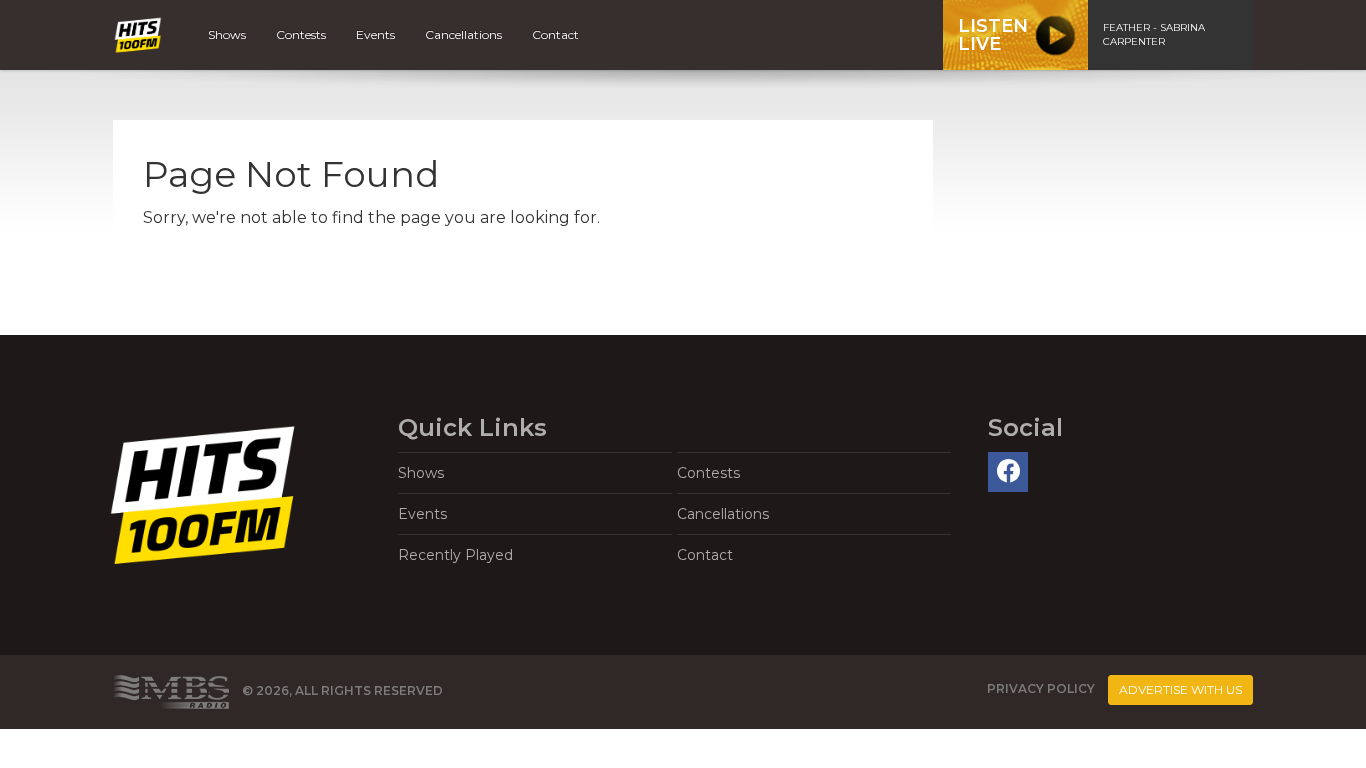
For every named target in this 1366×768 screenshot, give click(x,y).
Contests (301, 34)
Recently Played (455, 555)
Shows (227, 34)
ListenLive (993, 35)
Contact (555, 34)
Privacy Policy (1041, 688)
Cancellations (463, 34)
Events (375, 34)
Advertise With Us (1180, 689)
